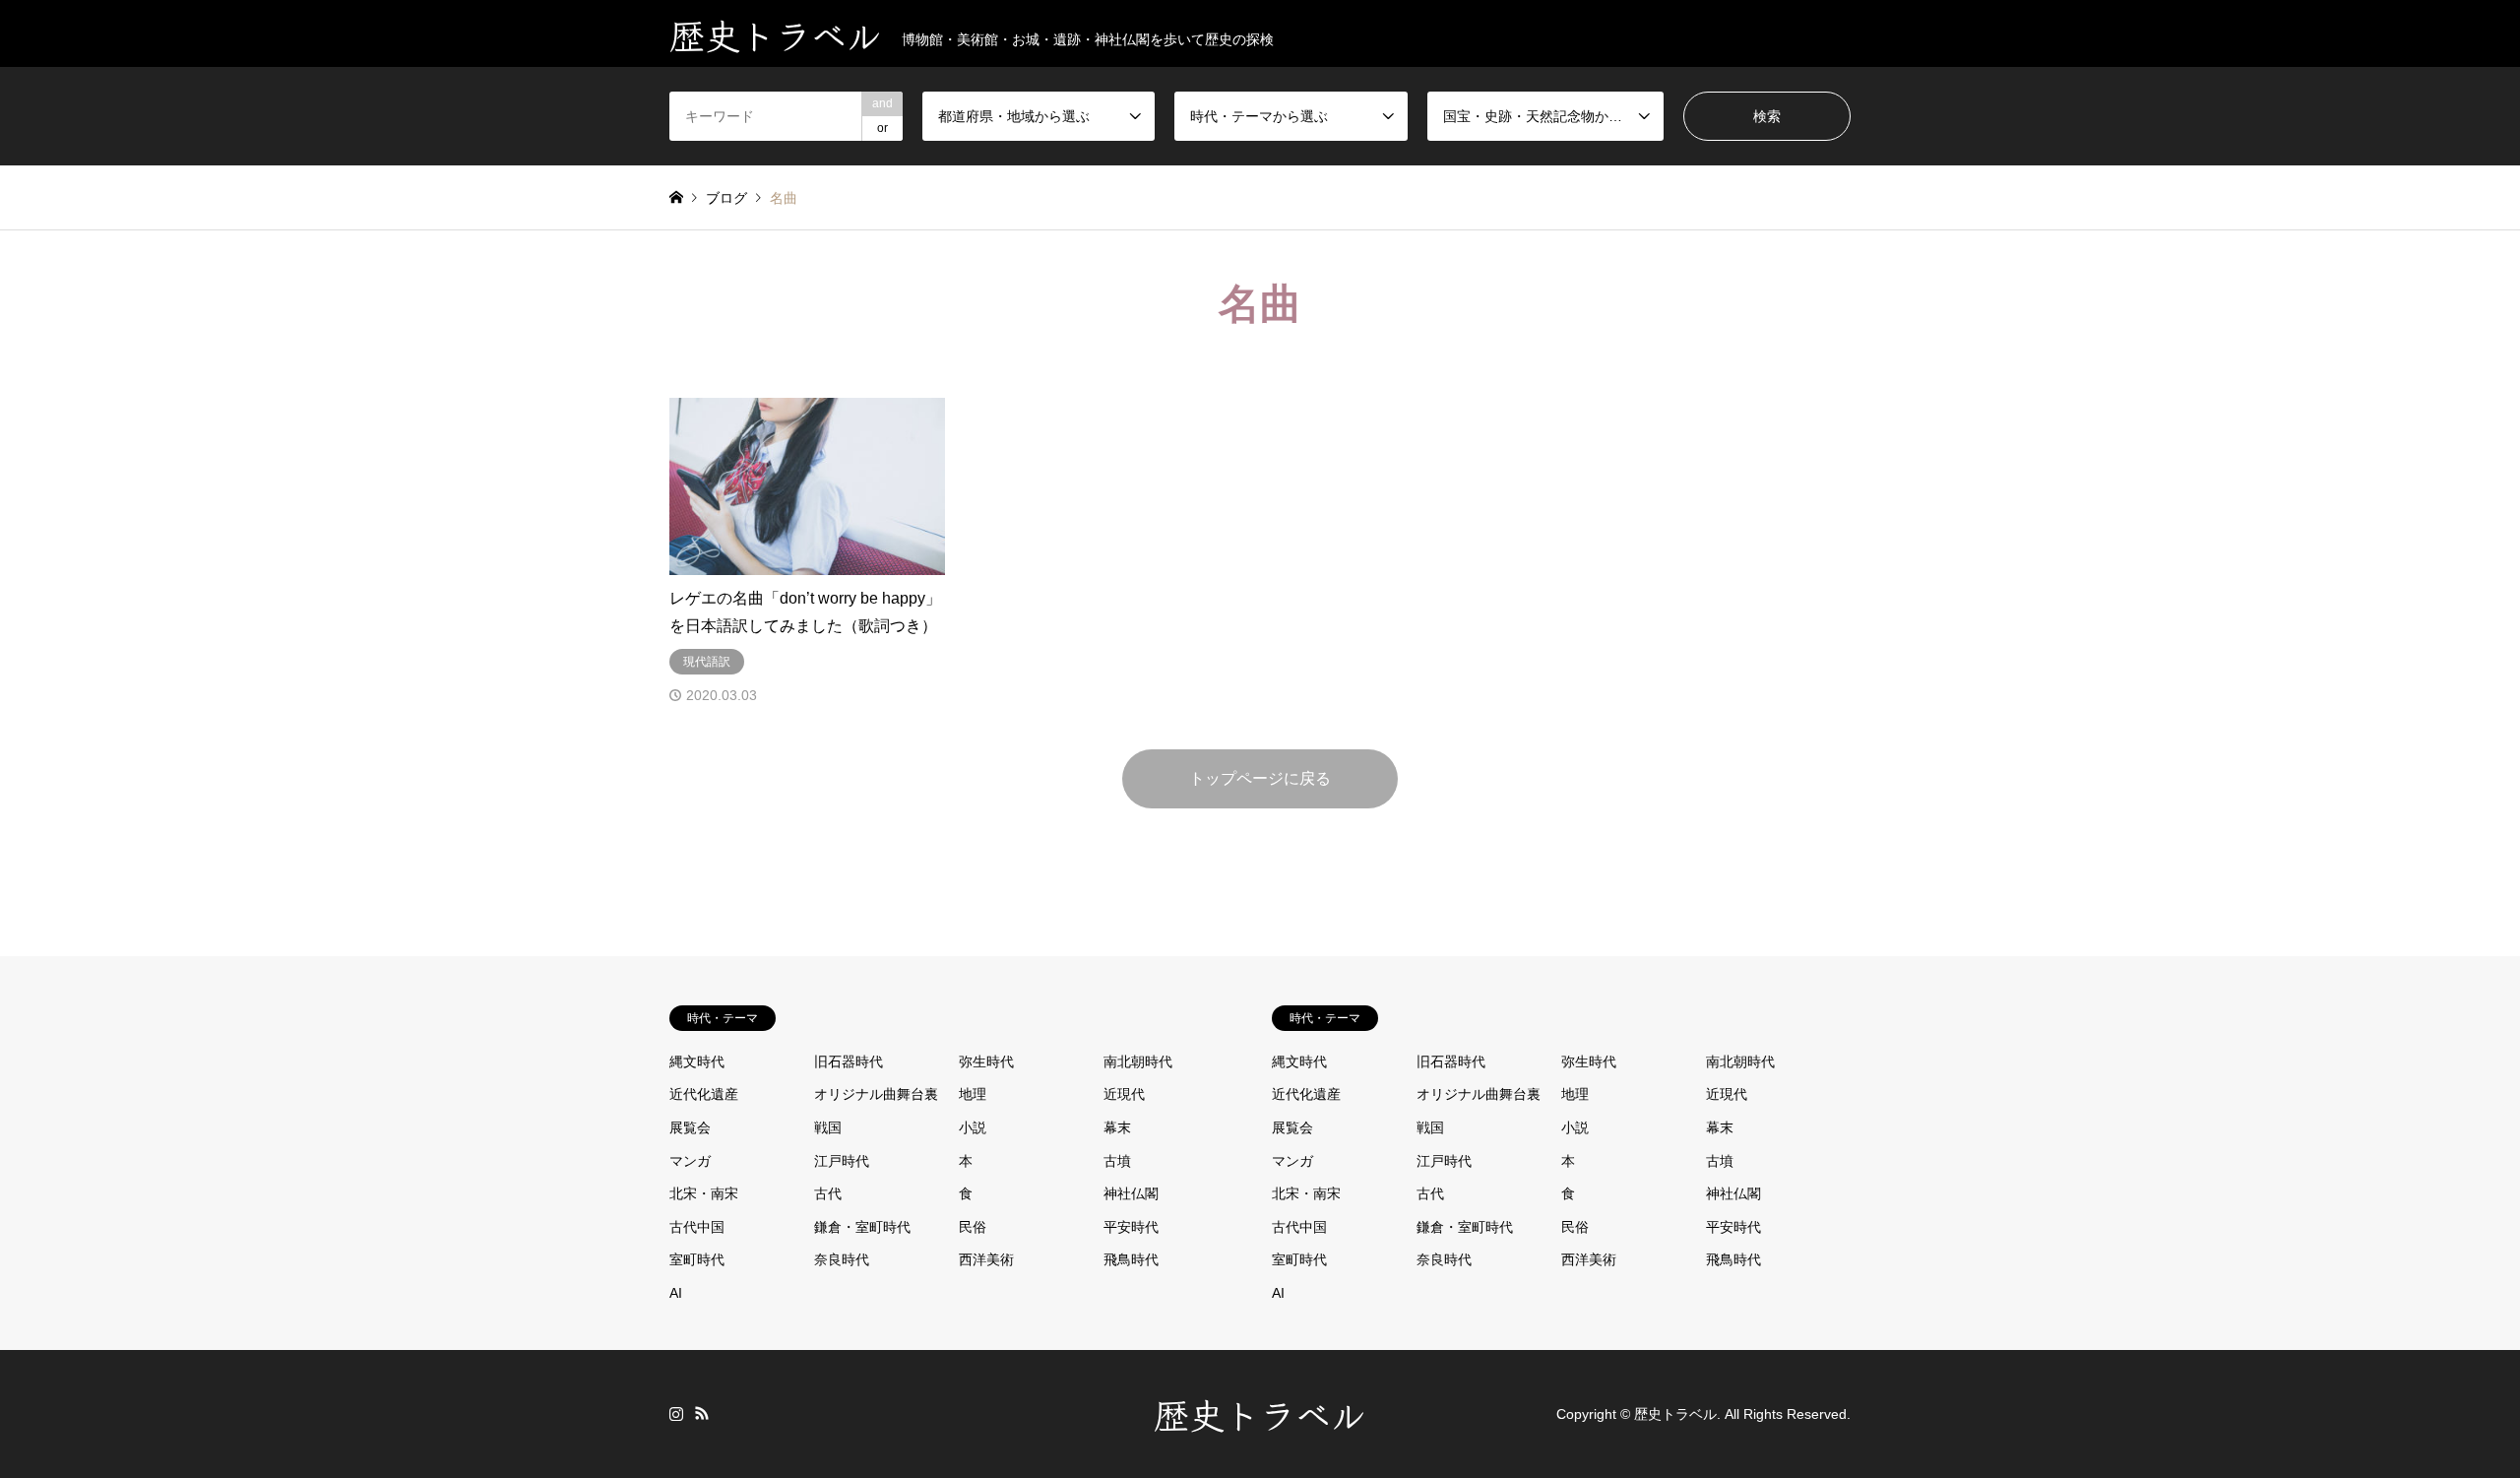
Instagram (676, 1413)
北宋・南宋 (704, 1193)
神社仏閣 (1131, 1193)
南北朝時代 (1138, 1061)
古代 (828, 1193)
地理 (973, 1094)
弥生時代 (986, 1061)
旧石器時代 (849, 1061)
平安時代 (1131, 1227)
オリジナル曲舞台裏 (876, 1094)
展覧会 (690, 1127)
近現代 (1124, 1094)
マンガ (690, 1161)
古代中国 (697, 1227)
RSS (702, 1413)
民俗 (973, 1227)
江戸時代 (842, 1161)
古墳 (1117, 1161)
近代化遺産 (704, 1094)
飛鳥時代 (1131, 1259)
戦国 (828, 1127)
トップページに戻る (1260, 778)
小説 (973, 1127)
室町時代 (697, 1259)
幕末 (1117, 1127)
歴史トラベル (1260, 1413)
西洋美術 (986, 1259)
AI (676, 1293)
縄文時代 (697, 1061)
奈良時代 (842, 1259)
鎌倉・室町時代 (862, 1227)
